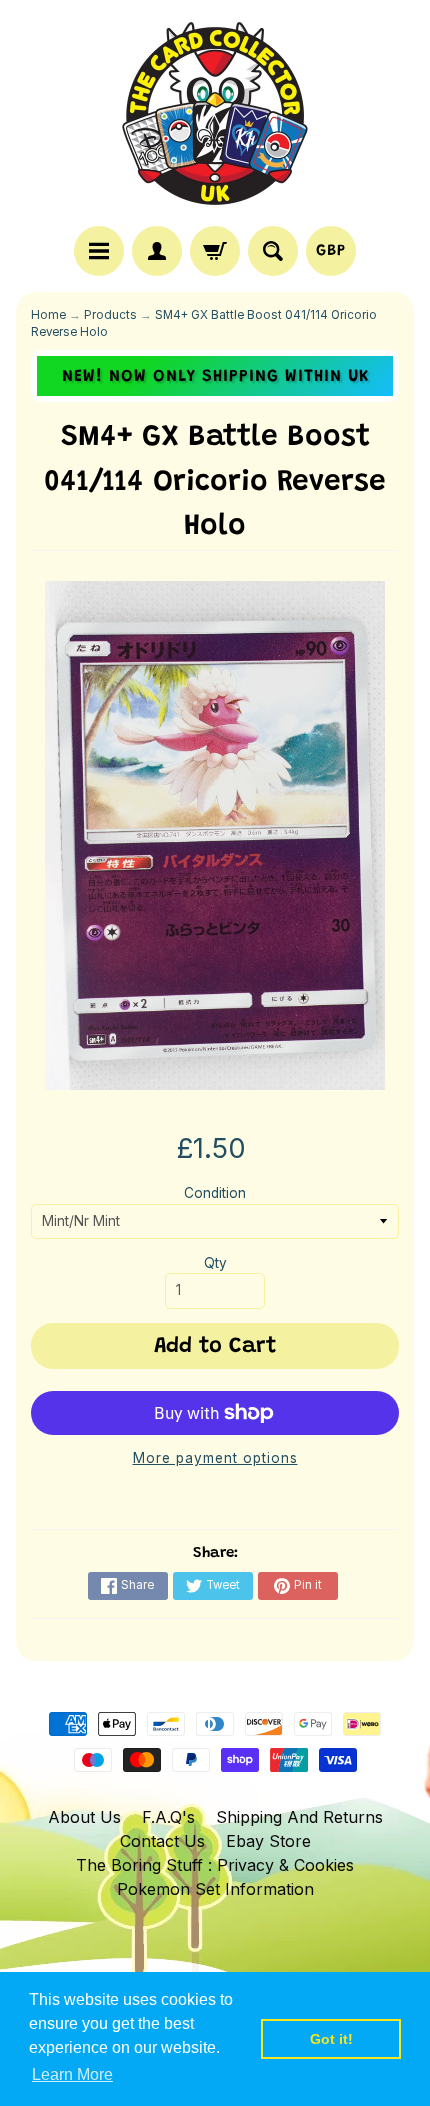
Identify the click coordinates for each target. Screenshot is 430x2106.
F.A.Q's (168, 1817)
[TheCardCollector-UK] (215, 116)
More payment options (215, 1458)
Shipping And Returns (299, 1817)
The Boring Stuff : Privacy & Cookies (215, 1865)
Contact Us (162, 1841)
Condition (215, 1193)
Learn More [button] (72, 2074)
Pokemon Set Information (215, 1889)
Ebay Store (268, 1841)
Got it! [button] (331, 2039)
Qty (215, 1263)
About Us (84, 1817)
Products (110, 315)
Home (48, 315)
